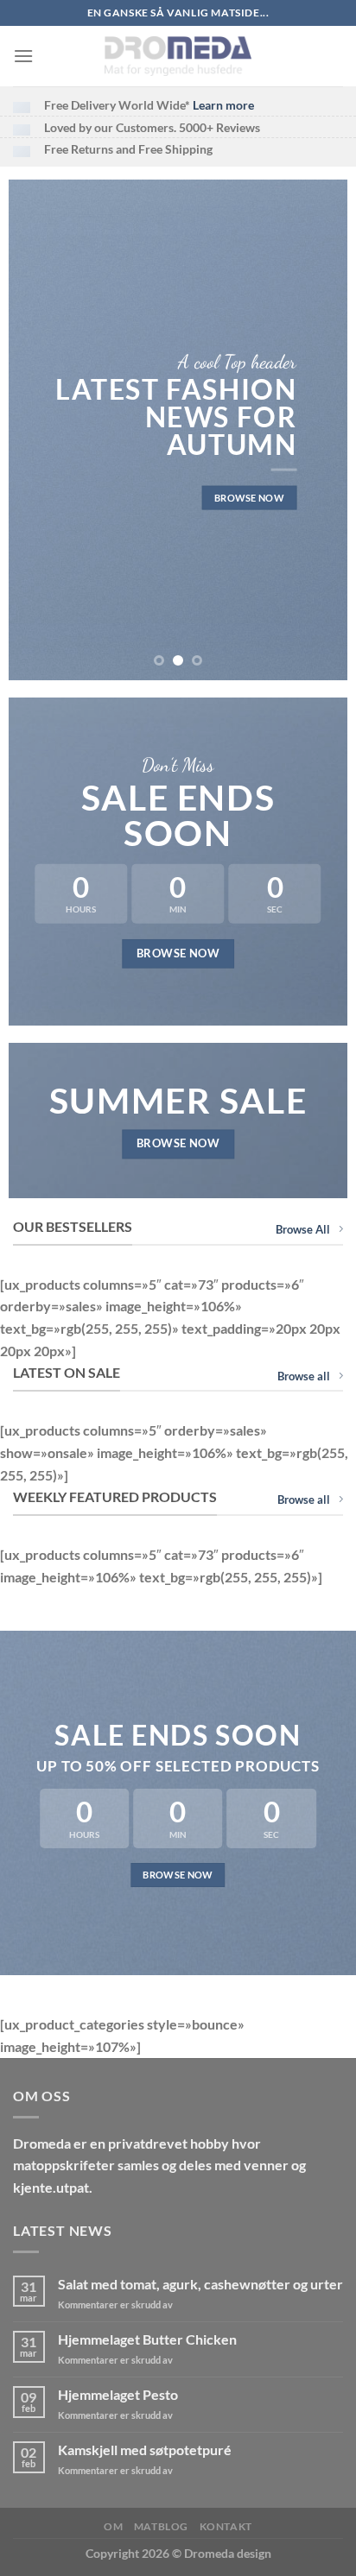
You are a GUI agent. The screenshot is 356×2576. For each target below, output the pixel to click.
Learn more (223, 105)
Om (113, 2526)
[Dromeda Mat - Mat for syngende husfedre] (178, 56)
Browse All (303, 1229)
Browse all (304, 1376)
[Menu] (23, 56)
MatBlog (161, 2526)
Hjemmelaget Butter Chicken (147, 2339)
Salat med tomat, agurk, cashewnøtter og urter (200, 2284)
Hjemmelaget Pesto (118, 2394)
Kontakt (226, 2526)
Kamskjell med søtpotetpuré (145, 2450)
